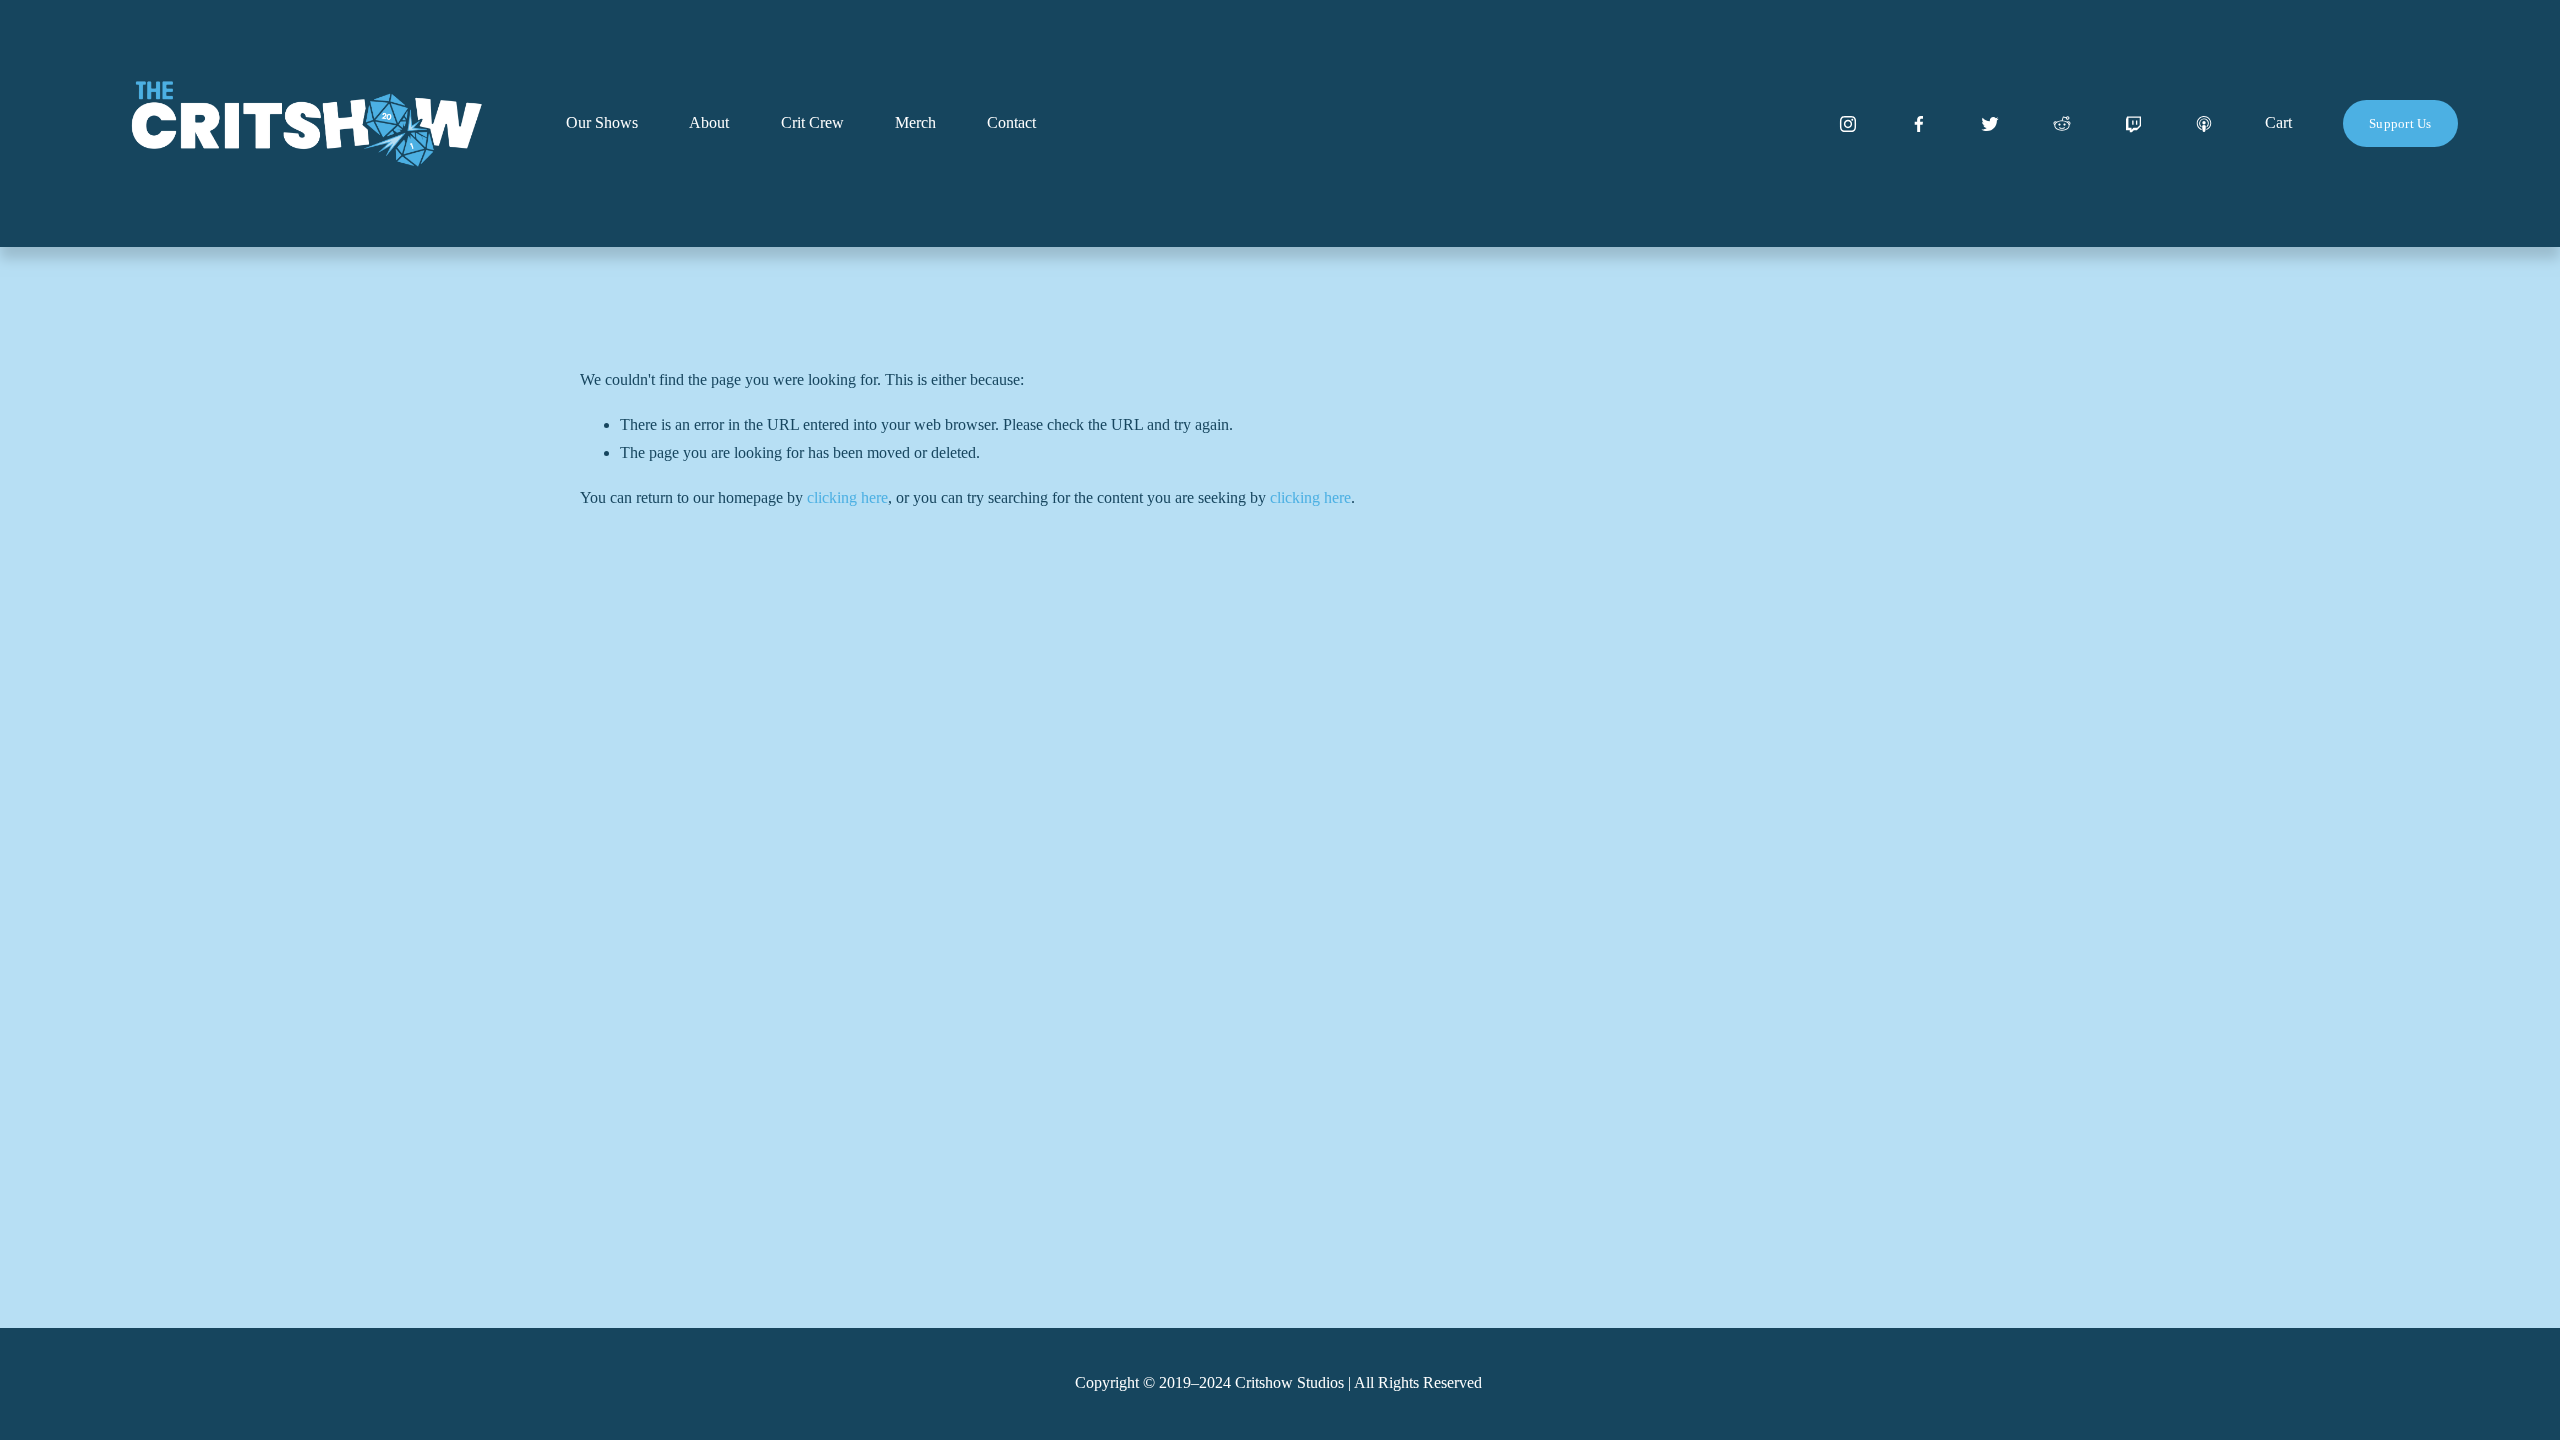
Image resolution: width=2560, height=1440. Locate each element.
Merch (915, 122)
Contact (1011, 122)
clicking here (847, 497)
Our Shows (602, 122)
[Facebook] (1919, 124)
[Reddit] (2062, 124)
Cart (2278, 122)
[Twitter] (1990, 124)
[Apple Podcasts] (2204, 124)
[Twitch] (2133, 124)
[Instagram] (1848, 124)
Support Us (2400, 123)
